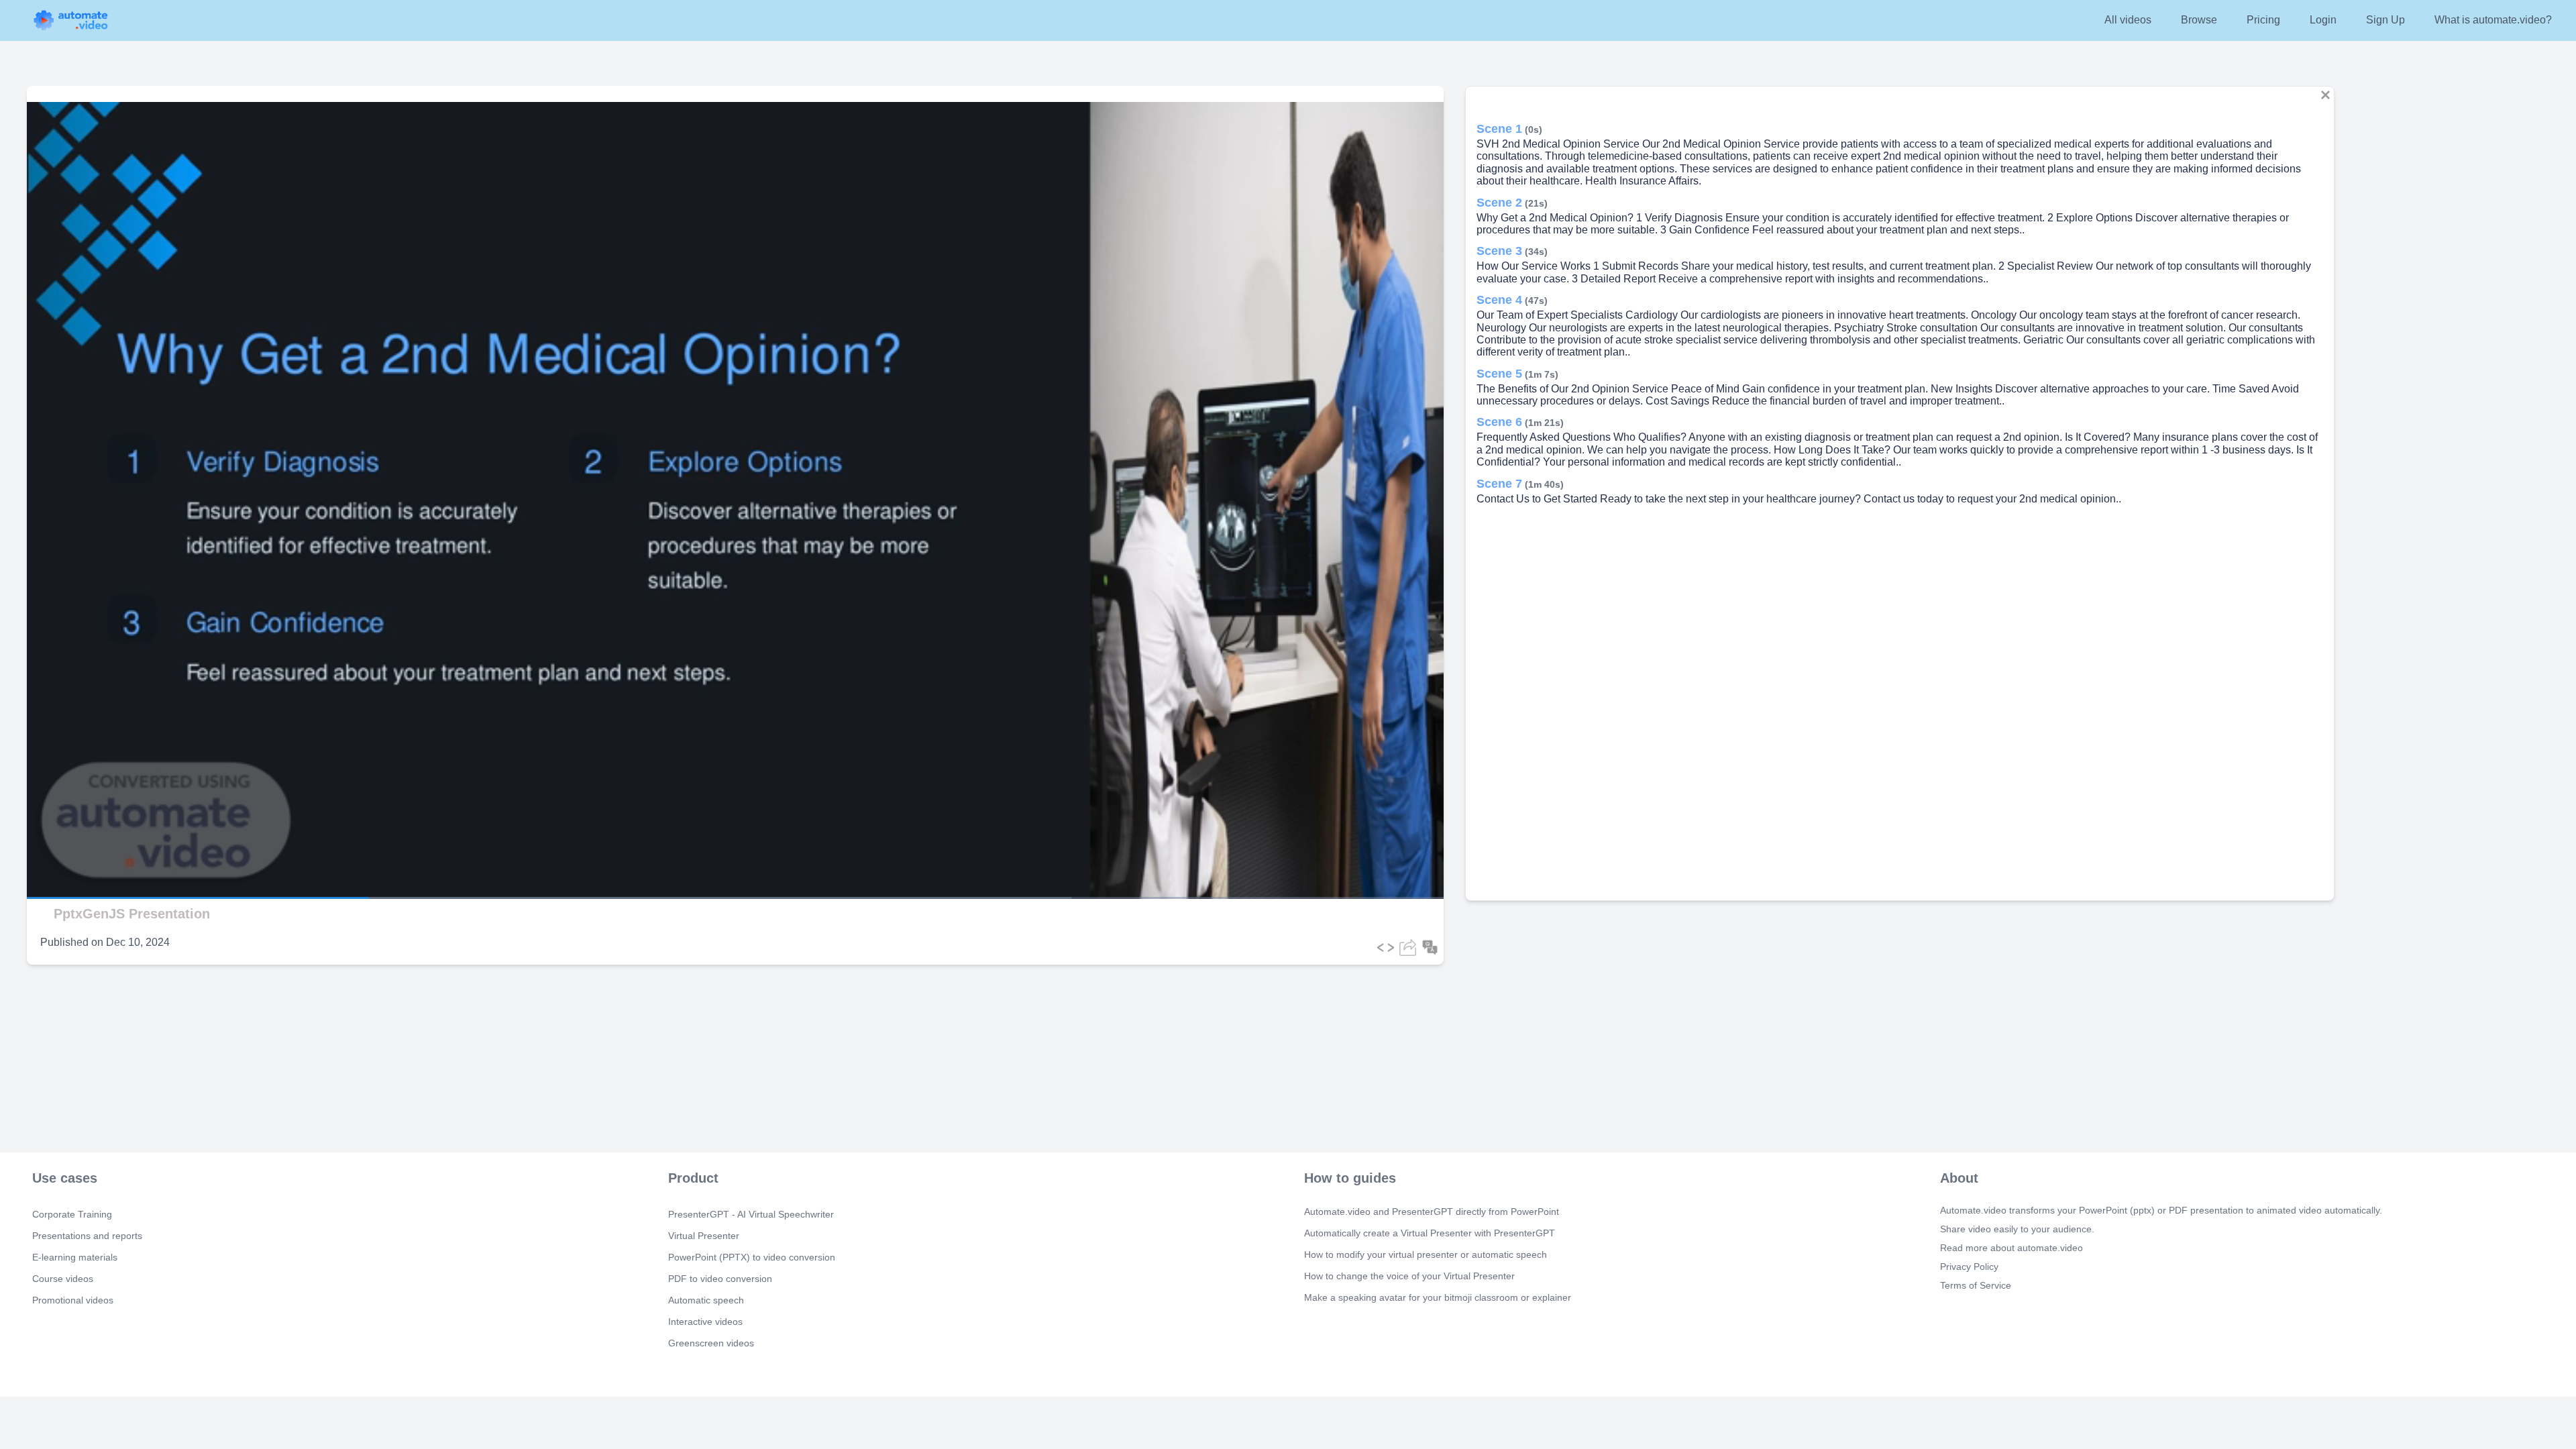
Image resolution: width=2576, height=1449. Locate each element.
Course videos (63, 1279)
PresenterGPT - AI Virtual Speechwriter (751, 1214)
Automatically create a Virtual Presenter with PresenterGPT (1430, 1233)
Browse (2199, 20)
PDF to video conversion (720, 1279)
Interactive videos (705, 1322)
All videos (2128, 20)
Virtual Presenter (704, 1236)
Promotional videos (73, 1300)
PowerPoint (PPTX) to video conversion (752, 1257)
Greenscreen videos (711, 1343)
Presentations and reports (87, 1236)
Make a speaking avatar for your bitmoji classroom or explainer (1438, 1297)
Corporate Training (72, 1214)
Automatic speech (706, 1300)
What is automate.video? (2493, 20)
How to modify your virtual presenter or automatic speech (1426, 1254)
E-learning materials (75, 1257)
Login (2323, 20)
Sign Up (2385, 20)
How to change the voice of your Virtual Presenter (1409, 1276)
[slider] (73, 860)
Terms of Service (1976, 1285)
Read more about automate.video (2011, 1248)
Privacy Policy (1969, 1267)
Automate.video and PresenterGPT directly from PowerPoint (1432, 1212)
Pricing (2263, 20)
